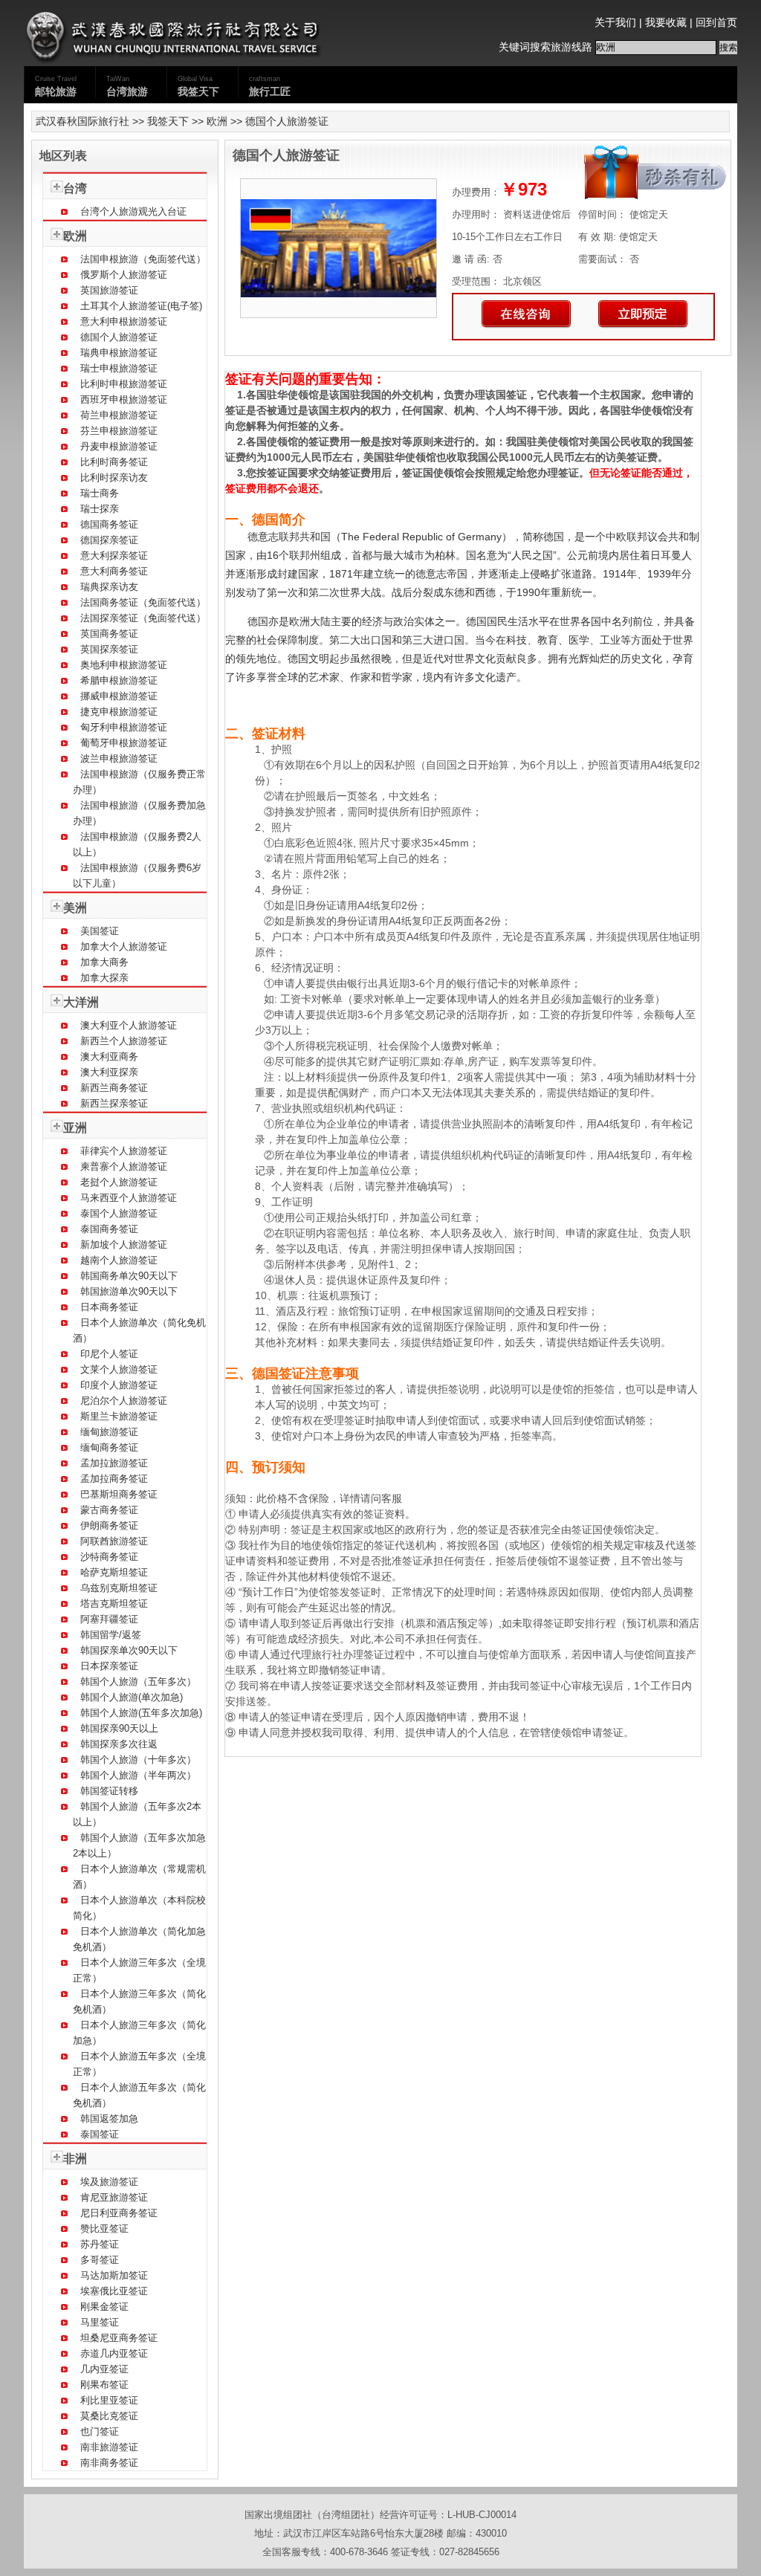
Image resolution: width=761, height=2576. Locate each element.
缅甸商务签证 (109, 1447)
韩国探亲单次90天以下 (129, 1650)
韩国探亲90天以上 (119, 1728)
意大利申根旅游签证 (124, 321)
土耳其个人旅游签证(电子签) (141, 306)
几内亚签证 (104, 2369)
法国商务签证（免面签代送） (143, 602)
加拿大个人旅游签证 (124, 946)
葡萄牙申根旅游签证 (124, 743)
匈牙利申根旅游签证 (124, 727)
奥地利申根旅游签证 (124, 665)
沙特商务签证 (109, 1557)
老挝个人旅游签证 (119, 1182)
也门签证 (100, 2431)
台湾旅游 (127, 86)
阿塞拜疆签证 (109, 1619)
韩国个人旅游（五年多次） (138, 1682)
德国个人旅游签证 (119, 337)
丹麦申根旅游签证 (119, 446)
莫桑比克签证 (109, 2416)
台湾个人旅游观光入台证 (133, 211)
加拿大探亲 (104, 978)
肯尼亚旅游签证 (114, 2197)
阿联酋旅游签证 (114, 1541)
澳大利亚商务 (109, 1056)
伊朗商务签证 (109, 1525)
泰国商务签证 (109, 1229)
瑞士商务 (100, 493)
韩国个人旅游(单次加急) (132, 1697)
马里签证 (100, 2322)
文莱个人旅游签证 (119, 1369)
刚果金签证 (104, 2307)
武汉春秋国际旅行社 (82, 121)
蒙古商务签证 (109, 1510)
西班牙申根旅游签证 (124, 399)
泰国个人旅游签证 (119, 1213)
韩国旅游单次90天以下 (129, 1291)
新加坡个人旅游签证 (124, 1245)
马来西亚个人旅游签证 (129, 1198)
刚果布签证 (104, 2385)
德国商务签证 (109, 524)
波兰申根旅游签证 (119, 758)
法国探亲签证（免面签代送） (143, 618)
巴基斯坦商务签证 (119, 1494)
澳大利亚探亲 (109, 1072)
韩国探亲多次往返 (119, 1744)
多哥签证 (100, 2260)
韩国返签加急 (109, 2119)
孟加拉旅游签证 (114, 1463)
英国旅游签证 (109, 290)
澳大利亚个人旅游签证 (129, 1025)
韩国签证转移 (109, 1791)
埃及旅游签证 (109, 2182)
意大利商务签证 (114, 571)
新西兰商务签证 (114, 1088)
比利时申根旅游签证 (124, 384)
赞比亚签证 (104, 2229)
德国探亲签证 (109, 540)
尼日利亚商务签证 (119, 2213)
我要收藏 (666, 22)
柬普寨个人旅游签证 (124, 1166)
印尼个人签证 (109, 1354)
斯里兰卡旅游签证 (119, 1416)
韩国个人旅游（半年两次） (138, 1775)
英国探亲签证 (109, 649)
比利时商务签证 (114, 462)
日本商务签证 (109, 1307)
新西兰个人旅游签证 (124, 1041)
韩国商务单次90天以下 (129, 1276)
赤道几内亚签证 (114, 2353)
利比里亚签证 (109, 2400)
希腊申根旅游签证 (119, 680)
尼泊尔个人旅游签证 (124, 1401)
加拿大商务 (104, 962)
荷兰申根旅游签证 (119, 415)
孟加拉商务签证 (114, 1479)
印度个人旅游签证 (119, 1385)
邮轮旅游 (56, 86)
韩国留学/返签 (111, 1635)
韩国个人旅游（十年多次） (138, 1760)
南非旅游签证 (109, 2447)
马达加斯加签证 (114, 2275)
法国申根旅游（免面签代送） (143, 259)
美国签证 (100, 931)
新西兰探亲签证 (114, 1103)
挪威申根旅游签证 (119, 696)
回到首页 (716, 22)
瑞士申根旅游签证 (119, 368)
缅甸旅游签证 (109, 1432)
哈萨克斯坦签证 (114, 1572)
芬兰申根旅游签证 (119, 431)
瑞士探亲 (100, 509)
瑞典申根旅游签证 (119, 353)
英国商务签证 (109, 634)
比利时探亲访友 (114, 478)
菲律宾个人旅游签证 (124, 1151)
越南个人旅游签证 (119, 1260)
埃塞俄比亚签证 (114, 2291)
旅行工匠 (270, 86)
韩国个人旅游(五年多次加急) (141, 1713)
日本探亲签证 (109, 1666)
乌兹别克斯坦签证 (119, 1588)
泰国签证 (100, 2134)
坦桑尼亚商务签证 (119, 2338)
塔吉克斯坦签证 (114, 1603)
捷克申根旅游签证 (119, 712)
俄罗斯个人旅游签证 (124, 275)
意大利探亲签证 (114, 556)
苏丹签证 (100, 2244)
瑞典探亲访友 (109, 587)
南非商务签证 (109, 2463)
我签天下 (198, 86)
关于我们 (615, 22)
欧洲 (217, 121)
